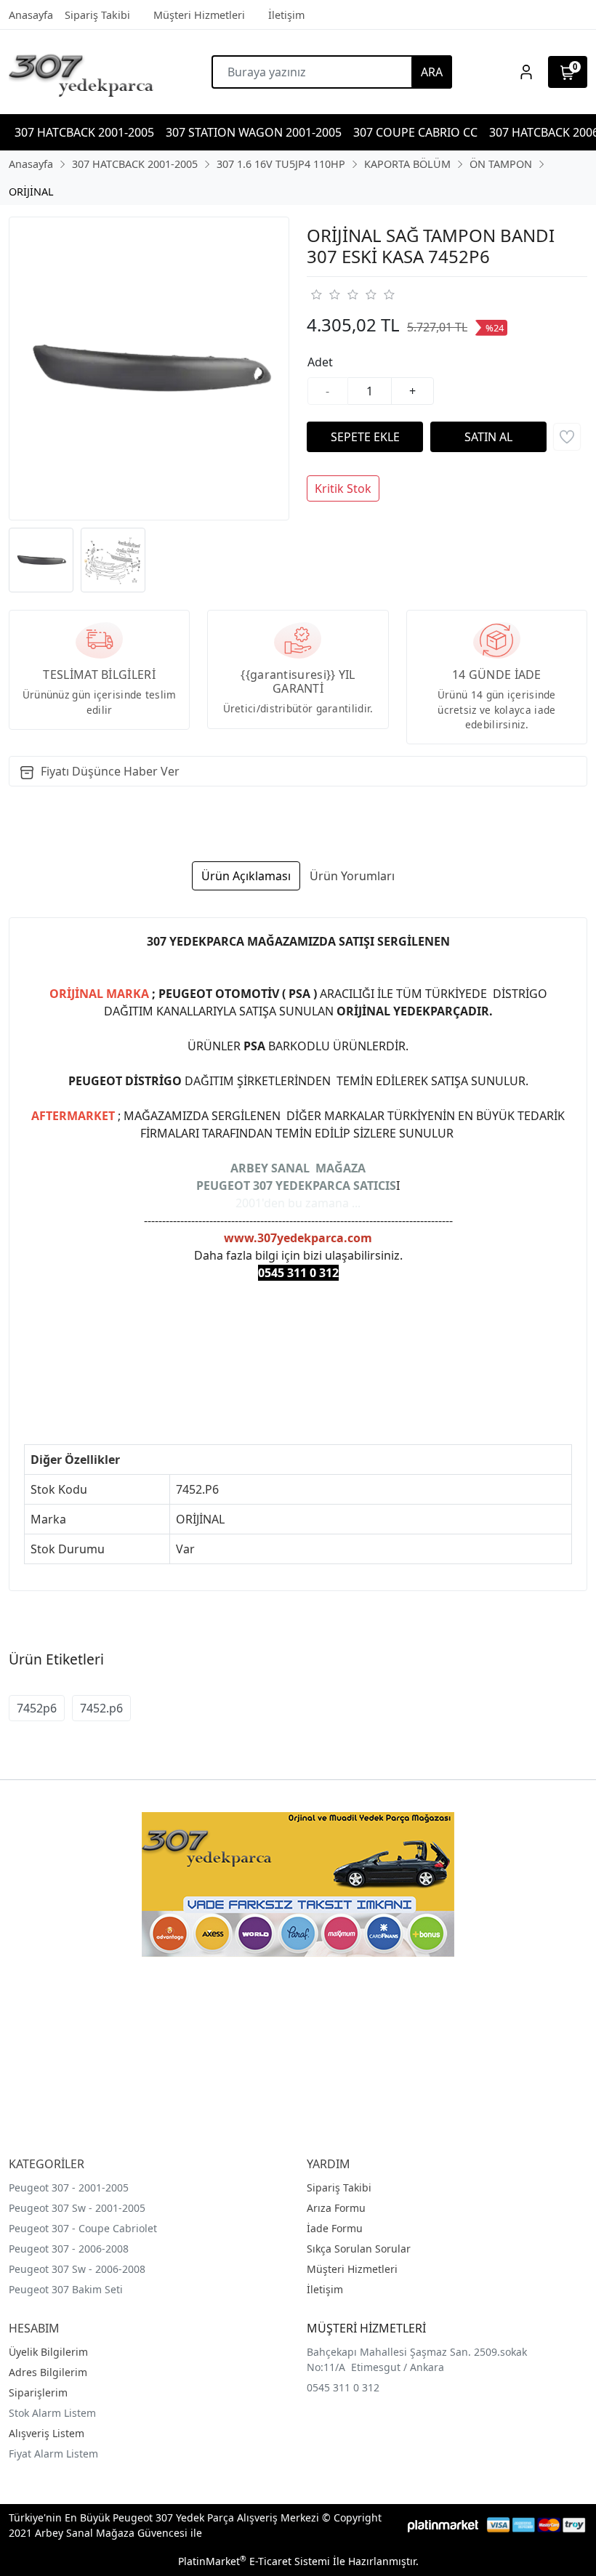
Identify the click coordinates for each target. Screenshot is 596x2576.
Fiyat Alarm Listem (53, 2454)
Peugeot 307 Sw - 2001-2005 (77, 2208)
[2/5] (325, 294)
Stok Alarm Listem (52, 2413)
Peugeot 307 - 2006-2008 (69, 2249)
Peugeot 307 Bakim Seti (66, 2289)
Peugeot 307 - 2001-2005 (69, 2187)
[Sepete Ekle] (365, 437)
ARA (432, 72)
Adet (320, 362)
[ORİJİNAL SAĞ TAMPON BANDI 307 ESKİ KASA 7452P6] (149, 369)
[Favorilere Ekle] (567, 437)
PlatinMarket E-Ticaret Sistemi (254, 2561)
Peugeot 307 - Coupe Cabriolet (83, 2228)
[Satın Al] (488, 437)
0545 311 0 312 (343, 2387)
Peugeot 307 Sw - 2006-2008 (77, 2269)
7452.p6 (101, 1708)
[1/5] (316, 294)
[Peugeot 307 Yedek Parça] (81, 72)
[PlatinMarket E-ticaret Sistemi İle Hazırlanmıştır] (443, 2525)
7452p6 (37, 1708)
